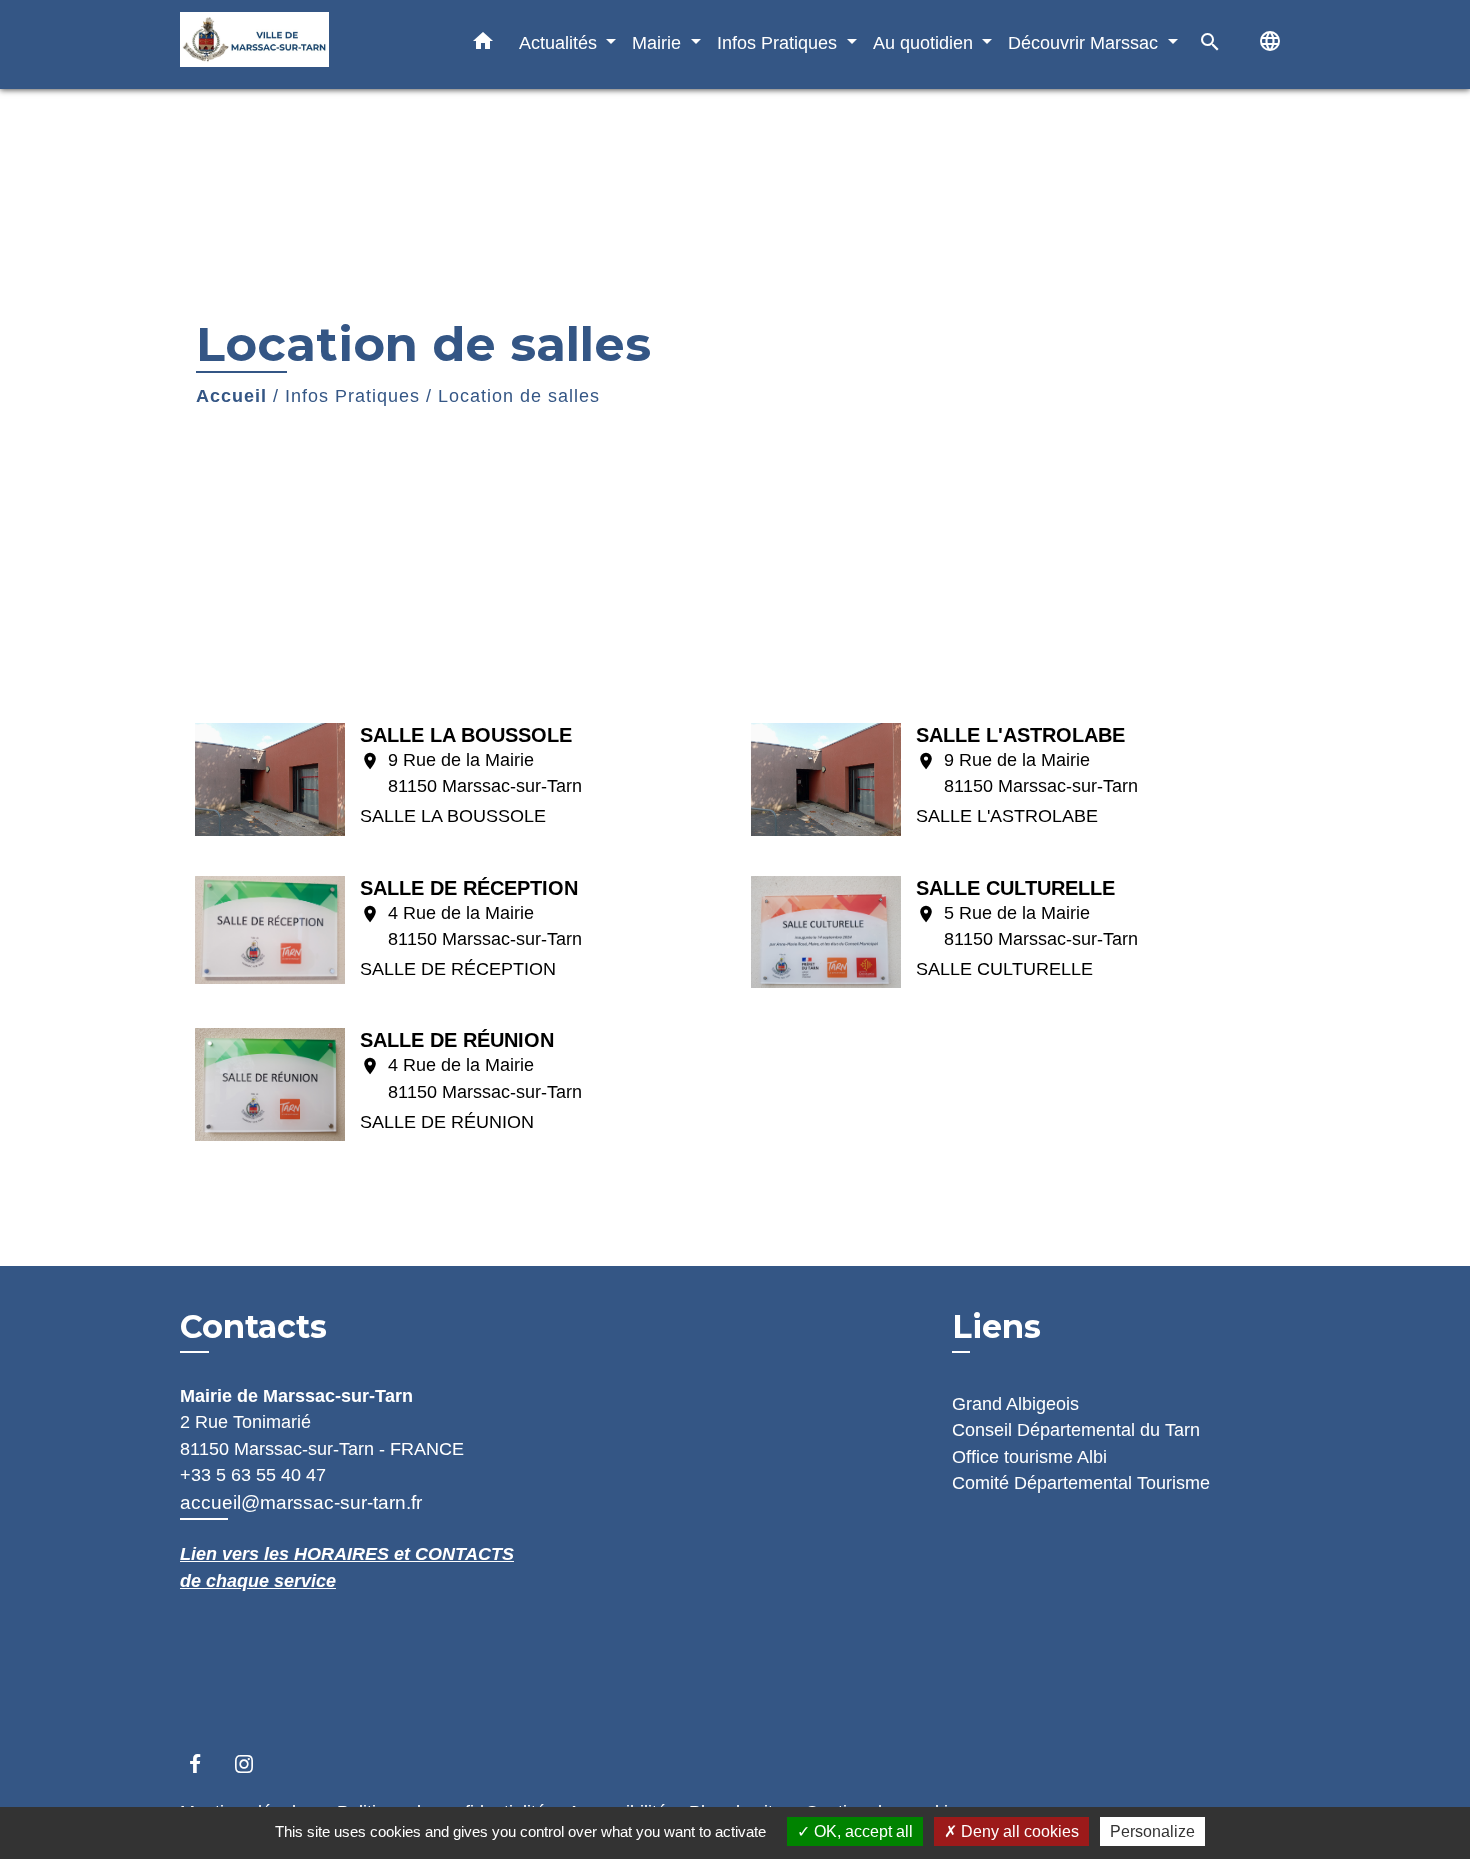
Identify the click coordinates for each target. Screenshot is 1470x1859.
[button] (483, 45)
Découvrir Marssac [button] (1085, 42)
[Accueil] (305, 44)
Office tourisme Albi (1029, 1457)
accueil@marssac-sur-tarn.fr (301, 1502)
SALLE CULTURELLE (1015, 888)
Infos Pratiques (352, 396)
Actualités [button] (560, 42)
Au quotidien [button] (925, 42)
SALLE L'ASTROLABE (1020, 735)
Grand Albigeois (1015, 1404)
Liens (996, 1326)
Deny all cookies (1018, 1831)
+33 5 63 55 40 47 (253, 1475)
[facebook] (204, 1763)
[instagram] (253, 1763)
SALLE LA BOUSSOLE (466, 735)
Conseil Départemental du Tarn (1076, 1430)
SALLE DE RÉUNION (457, 1040)
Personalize (1152, 1831)
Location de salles (519, 396)
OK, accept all (861, 1831)
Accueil (231, 396)
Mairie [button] (659, 42)
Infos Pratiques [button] (779, 42)
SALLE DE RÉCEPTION (469, 888)
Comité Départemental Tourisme (1081, 1483)
